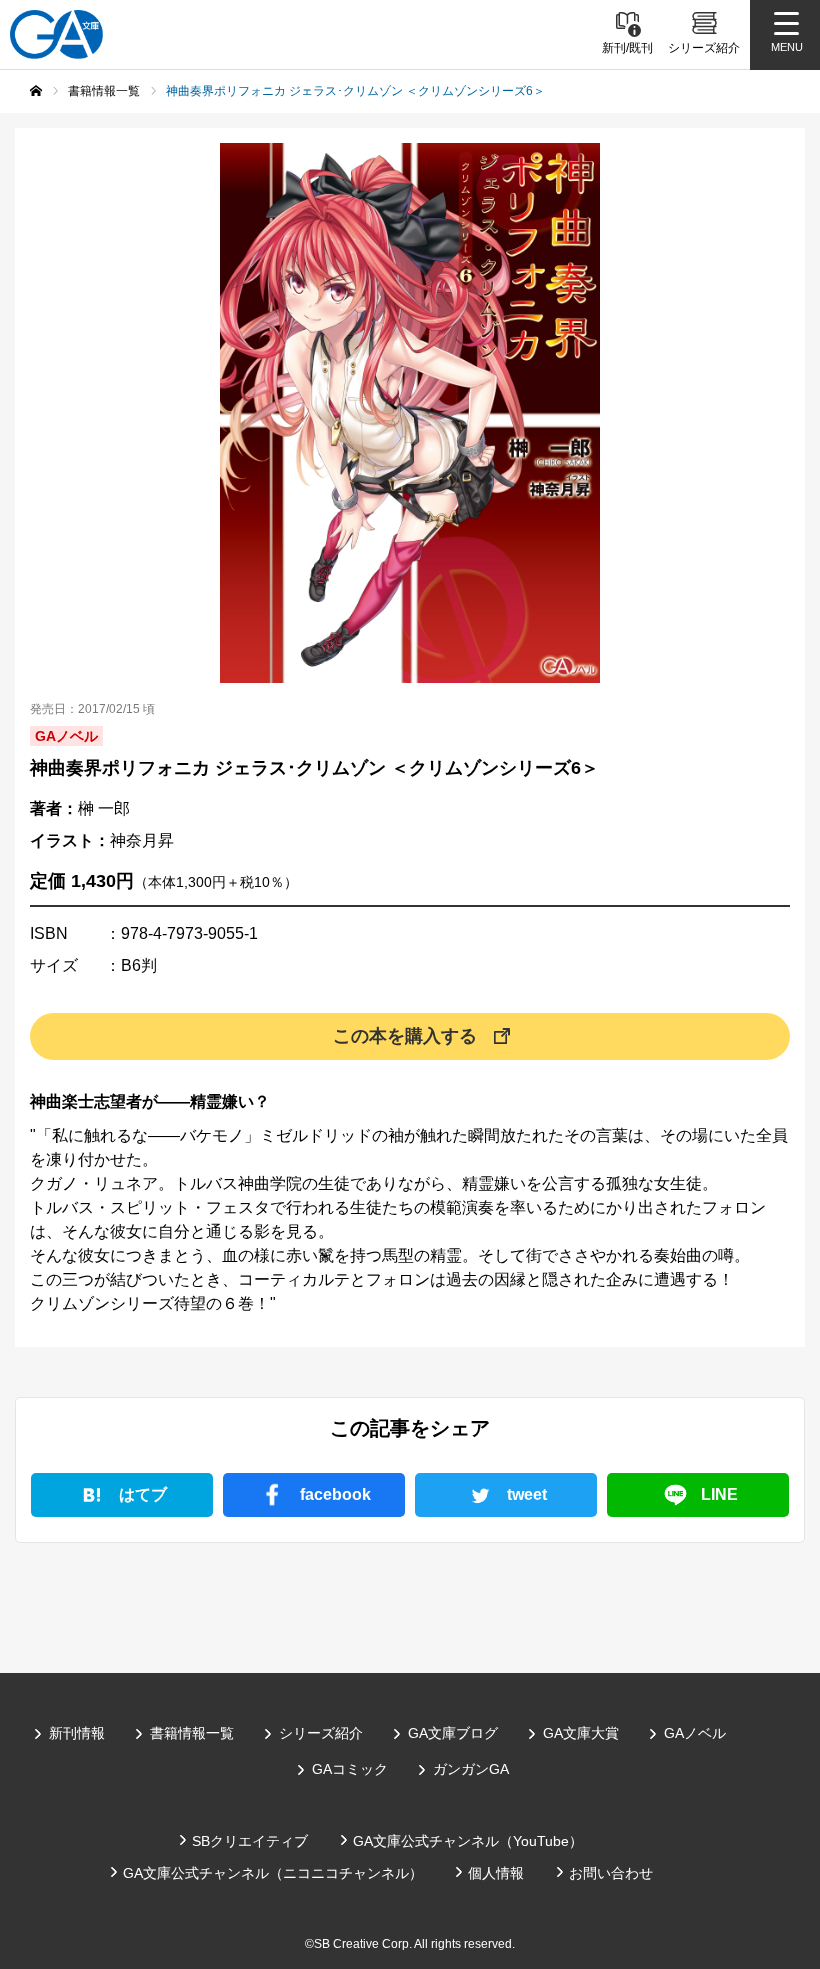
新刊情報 (77, 1733)
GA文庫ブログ (453, 1733)
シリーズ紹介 (321, 1733)
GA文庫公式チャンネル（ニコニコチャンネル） (273, 1873)
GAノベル (695, 1733)
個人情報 (496, 1873)
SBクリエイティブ (250, 1841)
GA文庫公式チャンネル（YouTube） (468, 1841)
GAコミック (350, 1769)
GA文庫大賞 (581, 1733)
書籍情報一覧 (192, 1733)
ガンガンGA (471, 1769)
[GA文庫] (56, 34)
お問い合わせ (611, 1873)
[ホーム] (36, 91)
